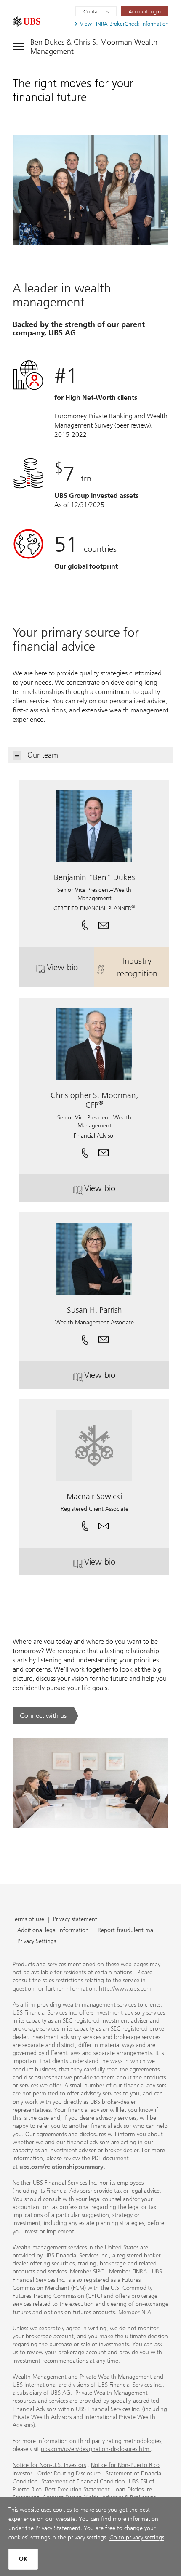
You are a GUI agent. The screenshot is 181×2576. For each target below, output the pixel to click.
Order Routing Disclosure (69, 2474)
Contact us (96, 12)
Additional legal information (53, 1931)
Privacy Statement (58, 2528)
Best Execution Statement (77, 2490)
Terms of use (28, 1920)
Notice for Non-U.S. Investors (49, 2465)
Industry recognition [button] (143, 967)
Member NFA (135, 2312)
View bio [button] (71, 970)
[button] (104, 922)
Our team (43, 755)
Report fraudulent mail (127, 1931)
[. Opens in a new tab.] (27, 21)
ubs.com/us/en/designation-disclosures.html (96, 2449)
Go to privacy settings (137, 2537)
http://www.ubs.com (125, 1989)
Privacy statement (75, 1920)
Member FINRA (128, 2272)
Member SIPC (87, 2272)
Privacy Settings (37, 1942)
